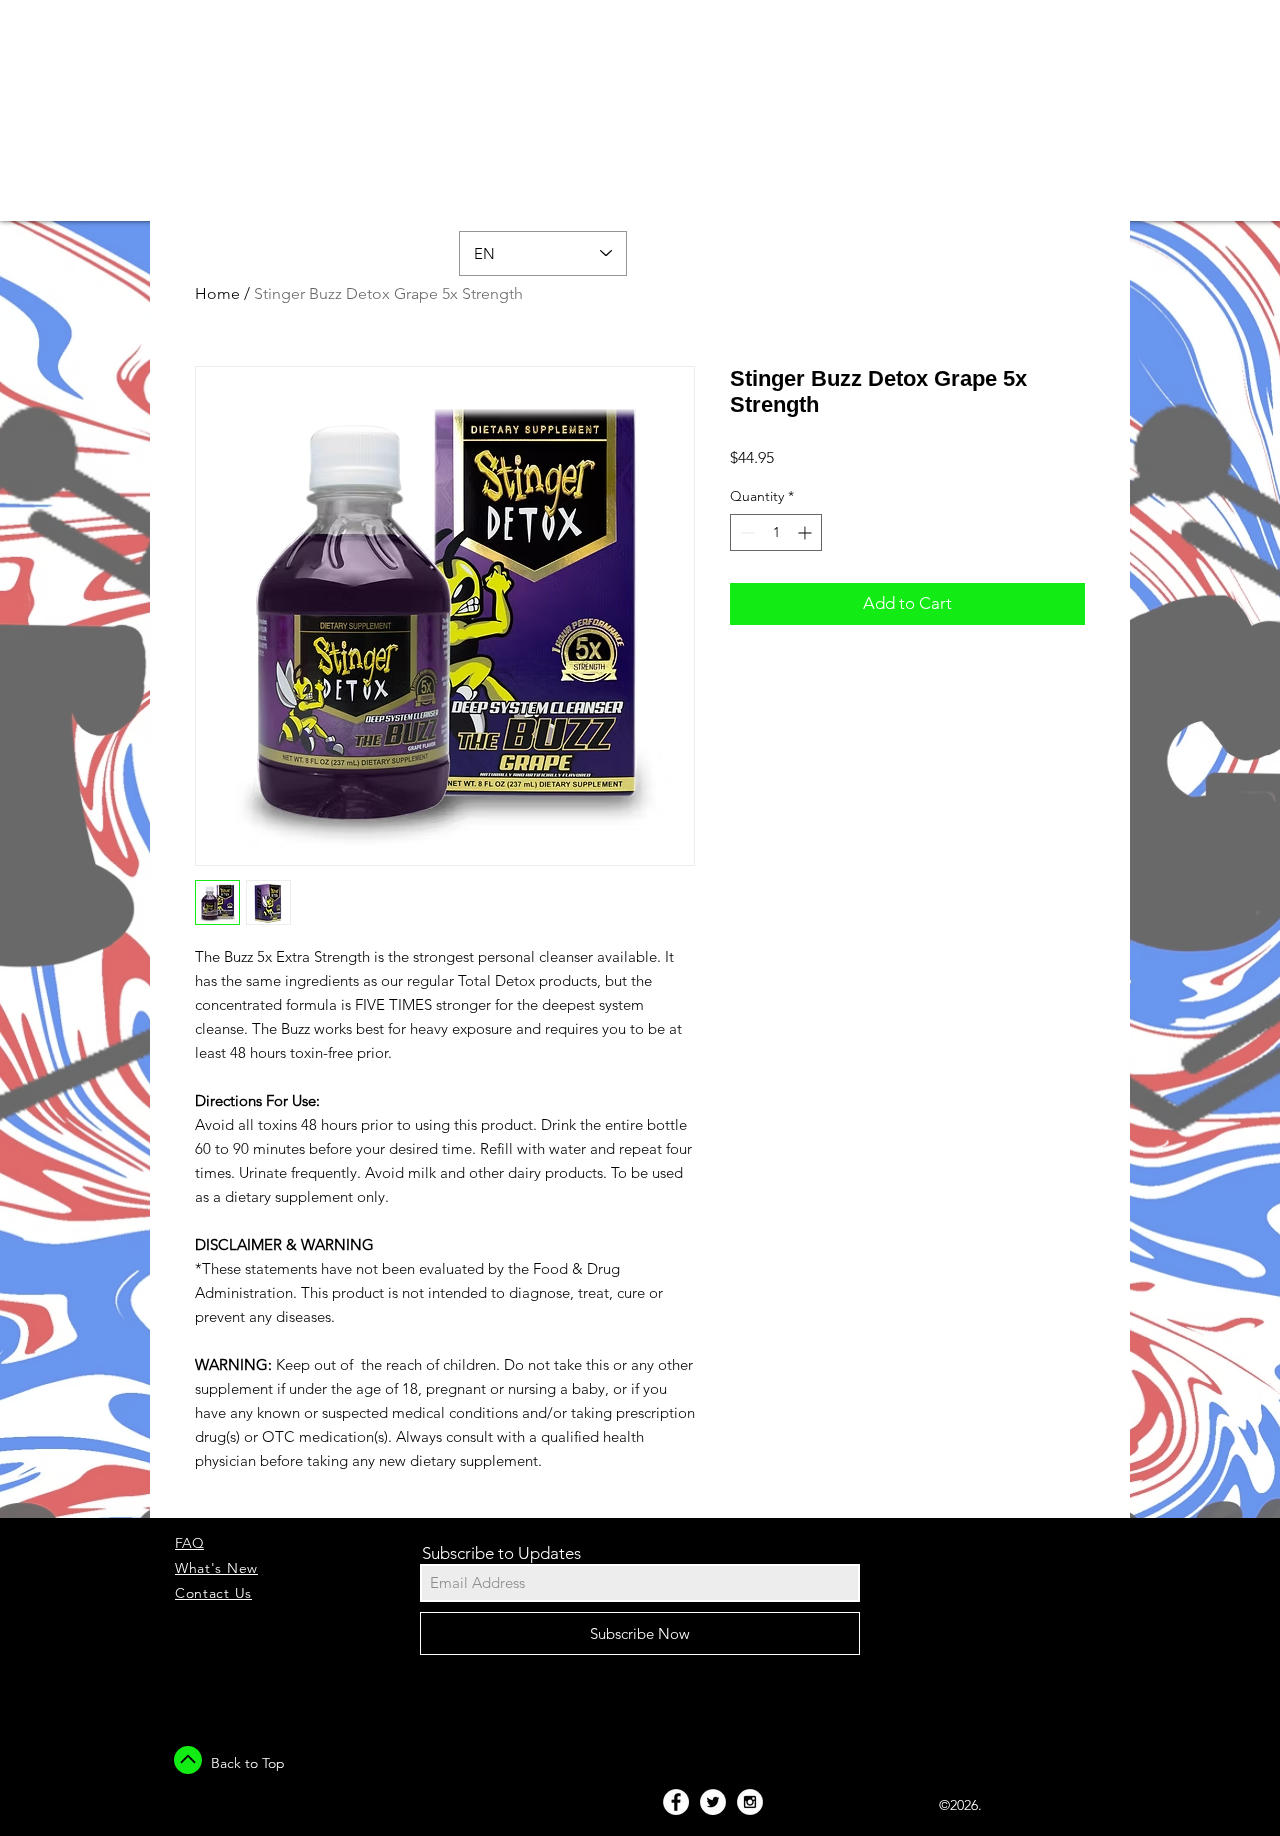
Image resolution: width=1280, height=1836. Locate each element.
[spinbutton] (776, 532)
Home (217, 293)
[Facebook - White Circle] (676, 1802)
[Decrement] (745, 532)
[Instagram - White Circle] (750, 1802)
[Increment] (806, 532)
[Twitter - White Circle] (713, 1802)
